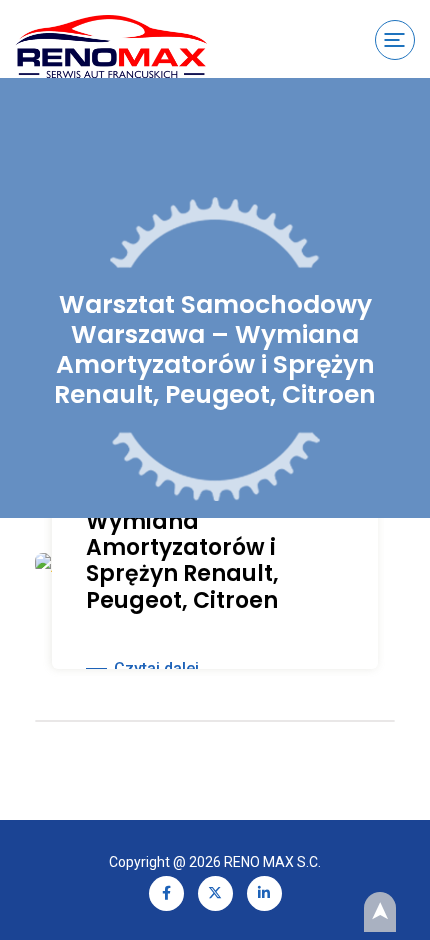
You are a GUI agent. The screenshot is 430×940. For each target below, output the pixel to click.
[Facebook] (166, 891)
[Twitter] (215, 891)
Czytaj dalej (156, 668)
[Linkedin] (264, 891)
